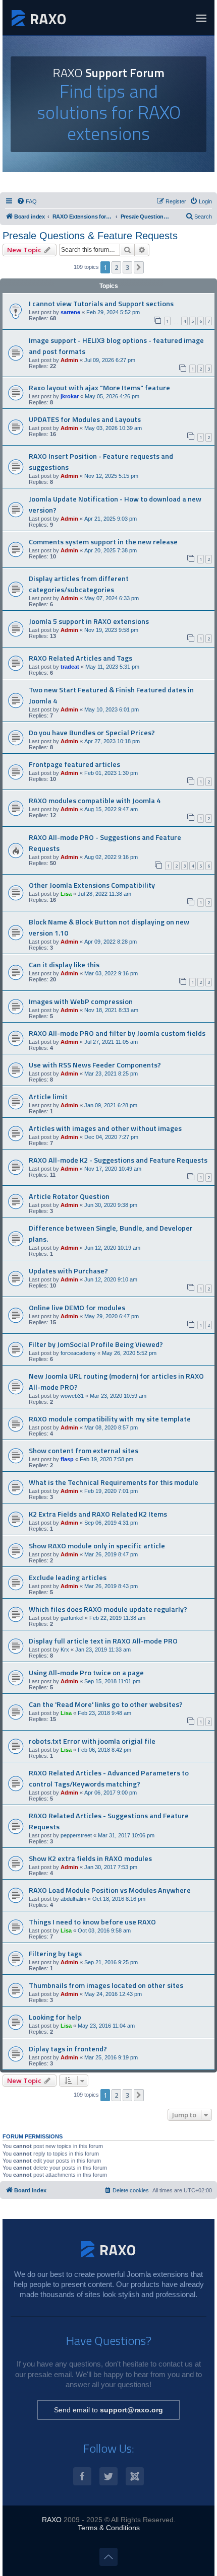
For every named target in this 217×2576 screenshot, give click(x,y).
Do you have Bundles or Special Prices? (92, 733)
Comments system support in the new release (103, 542)
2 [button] (116, 267)
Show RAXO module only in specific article (97, 1546)
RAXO (52, 2520)
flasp (67, 1459)
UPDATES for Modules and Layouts (85, 419)
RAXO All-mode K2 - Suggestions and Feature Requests (118, 1160)
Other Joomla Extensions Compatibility (92, 885)
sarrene (70, 312)
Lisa (66, 894)
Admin (69, 360)
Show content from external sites (84, 1451)
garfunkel (72, 1618)
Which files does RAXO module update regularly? (108, 1609)
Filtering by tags (55, 1954)
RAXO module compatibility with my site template (110, 1419)
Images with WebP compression (81, 1001)
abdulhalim (73, 1899)
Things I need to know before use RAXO (92, 1922)
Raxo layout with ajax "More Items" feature (99, 388)
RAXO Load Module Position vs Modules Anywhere (110, 1890)
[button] (139, 267)
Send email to (108, 2410)
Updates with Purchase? (68, 1271)
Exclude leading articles (68, 1578)
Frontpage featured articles (74, 764)
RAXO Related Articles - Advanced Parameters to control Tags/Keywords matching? (109, 1778)
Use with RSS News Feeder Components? (95, 1065)
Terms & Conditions (109, 2528)
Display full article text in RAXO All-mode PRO (103, 1641)
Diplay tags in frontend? (68, 2049)
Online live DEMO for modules (77, 1308)
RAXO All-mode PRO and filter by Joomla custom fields (117, 1033)
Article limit (48, 1097)
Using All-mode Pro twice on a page (86, 1673)
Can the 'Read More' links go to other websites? (106, 1704)
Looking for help (55, 2017)
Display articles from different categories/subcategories (79, 584)
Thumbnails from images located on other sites (106, 1985)
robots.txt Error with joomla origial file (92, 1741)
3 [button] (127, 267)
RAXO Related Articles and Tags (80, 658)
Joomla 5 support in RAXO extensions (89, 621)
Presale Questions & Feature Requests (90, 236)
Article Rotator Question (69, 1196)
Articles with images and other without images (105, 1128)
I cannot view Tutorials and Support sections (101, 304)
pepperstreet (76, 1835)
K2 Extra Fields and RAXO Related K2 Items (98, 1514)
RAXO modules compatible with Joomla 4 (95, 801)
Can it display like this (64, 965)
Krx (65, 1650)
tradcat (70, 667)
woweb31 (72, 1396)
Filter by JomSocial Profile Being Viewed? (96, 1344)
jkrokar (70, 396)
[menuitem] (27, 201)
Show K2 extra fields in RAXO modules (90, 1858)
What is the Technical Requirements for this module (114, 1482)
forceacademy (78, 1353)
